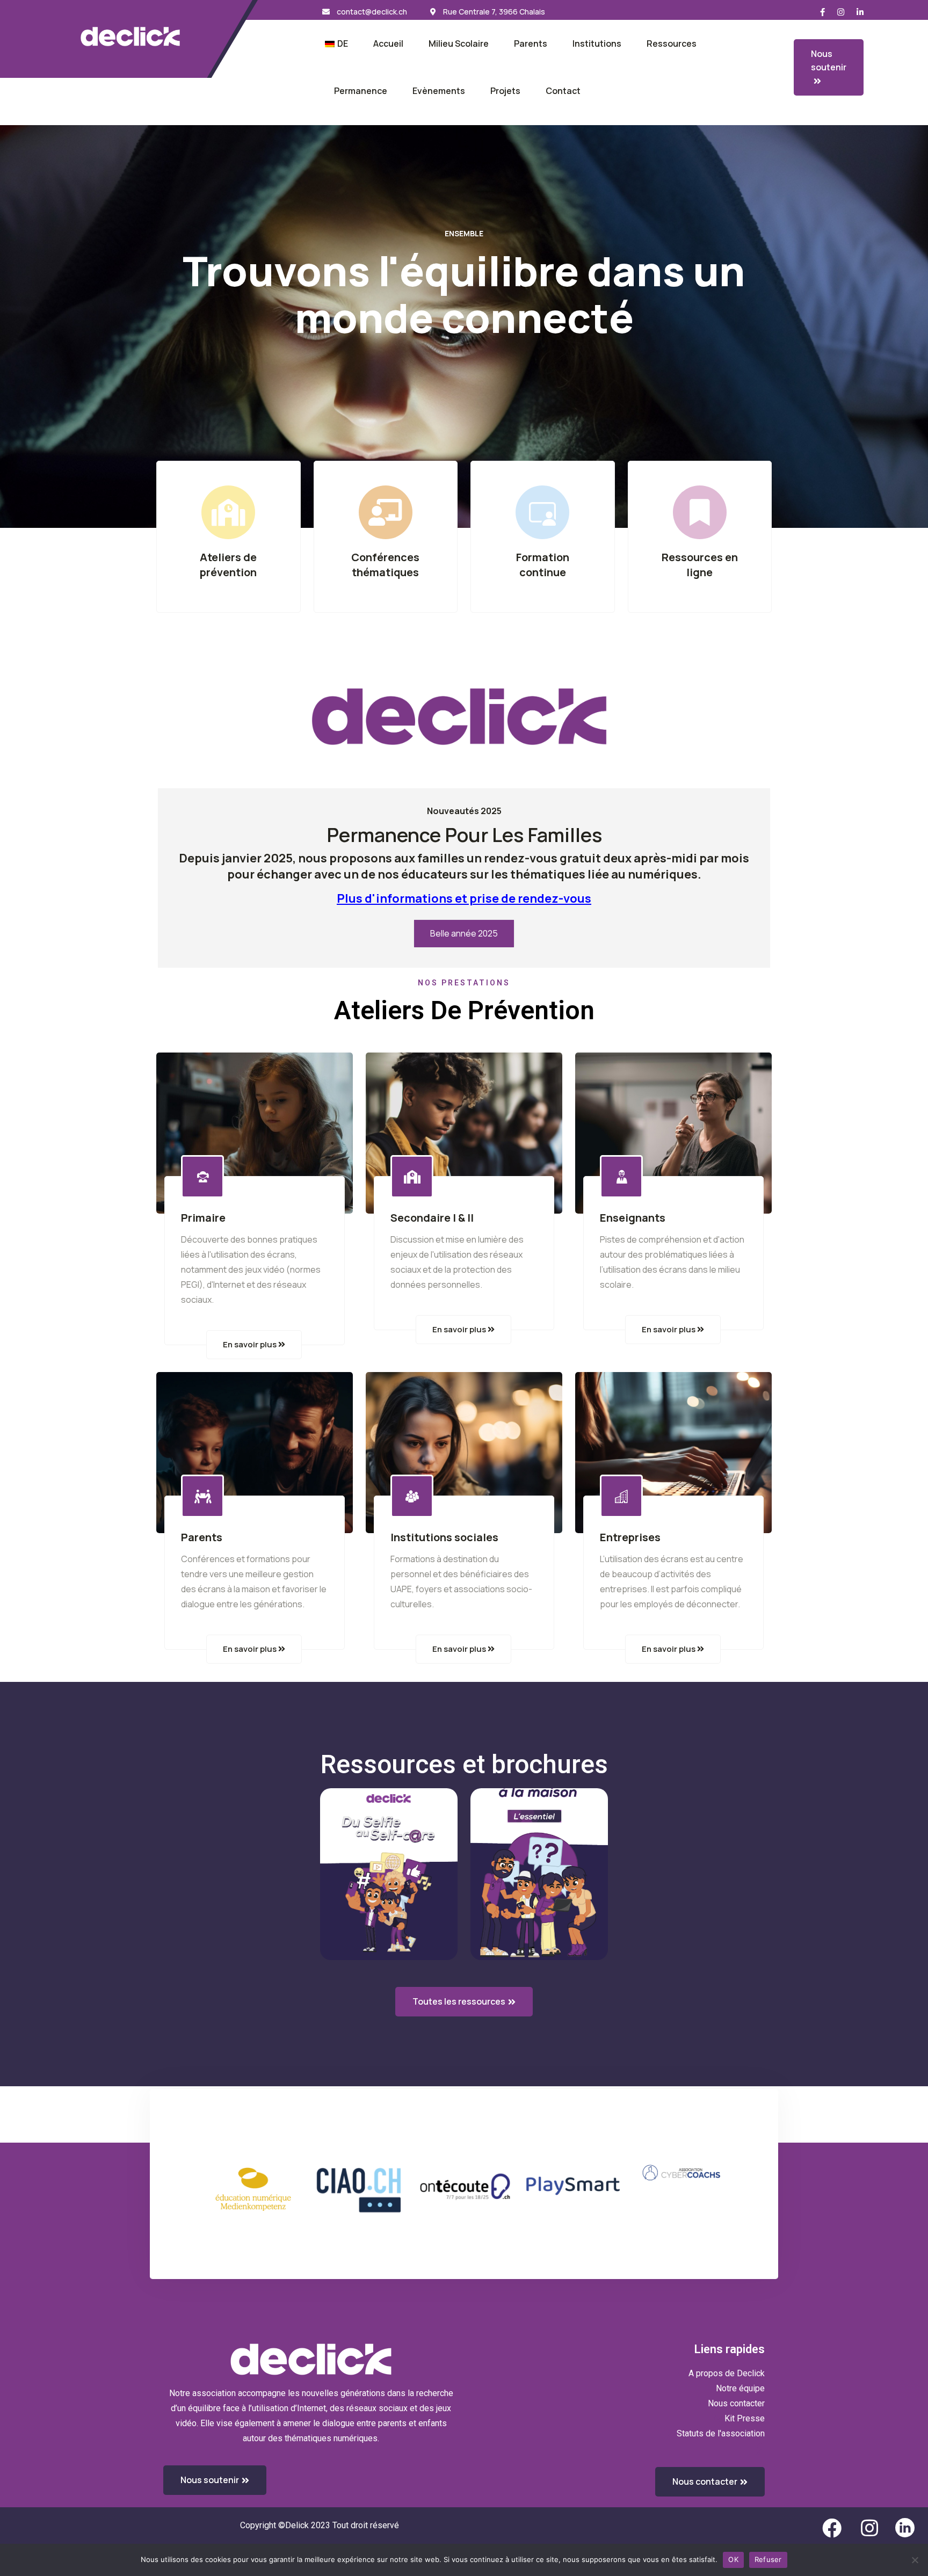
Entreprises (630, 1537)
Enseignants (633, 1218)
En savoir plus (251, 1344)
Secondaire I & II (432, 1218)
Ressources (672, 43)
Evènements (439, 91)
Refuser (768, 2559)
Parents (531, 43)
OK (733, 2559)
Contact (563, 91)
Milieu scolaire (459, 43)
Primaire (203, 1218)
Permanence (361, 91)
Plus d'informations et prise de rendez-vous (464, 898)
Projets (505, 91)
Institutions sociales (444, 1537)
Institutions (597, 43)
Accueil (388, 43)
